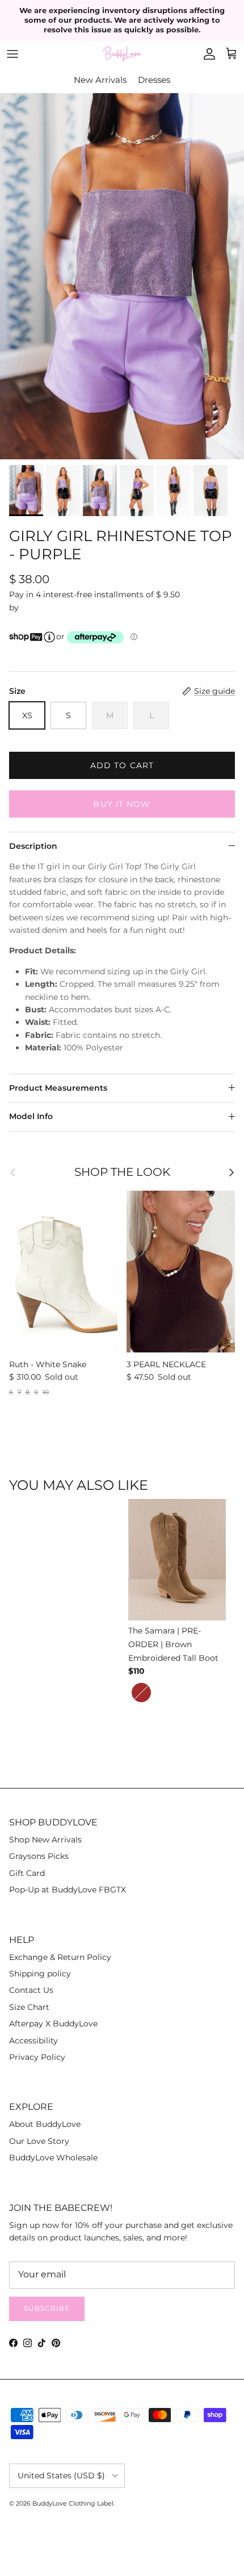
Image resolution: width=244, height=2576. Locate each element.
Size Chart (29, 2007)
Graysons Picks (39, 1856)
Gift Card (27, 1873)
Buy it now (122, 804)
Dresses (154, 80)
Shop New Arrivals (45, 1840)
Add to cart (122, 765)
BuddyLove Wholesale (53, 2158)
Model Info (31, 1116)
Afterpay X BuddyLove (53, 2024)
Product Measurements (58, 1088)
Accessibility (33, 2041)
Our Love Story (39, 2141)
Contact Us (31, 1990)
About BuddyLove (45, 2124)
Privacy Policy (37, 2057)
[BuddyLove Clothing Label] (122, 54)
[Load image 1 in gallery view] (122, 276)
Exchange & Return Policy (60, 1957)
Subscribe (47, 2308)
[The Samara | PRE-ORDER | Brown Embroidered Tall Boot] (179, 1561)
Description (33, 846)
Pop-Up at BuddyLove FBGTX (68, 1890)
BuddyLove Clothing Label (73, 2503)
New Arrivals (100, 80)
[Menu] (12, 54)
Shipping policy (40, 1974)
